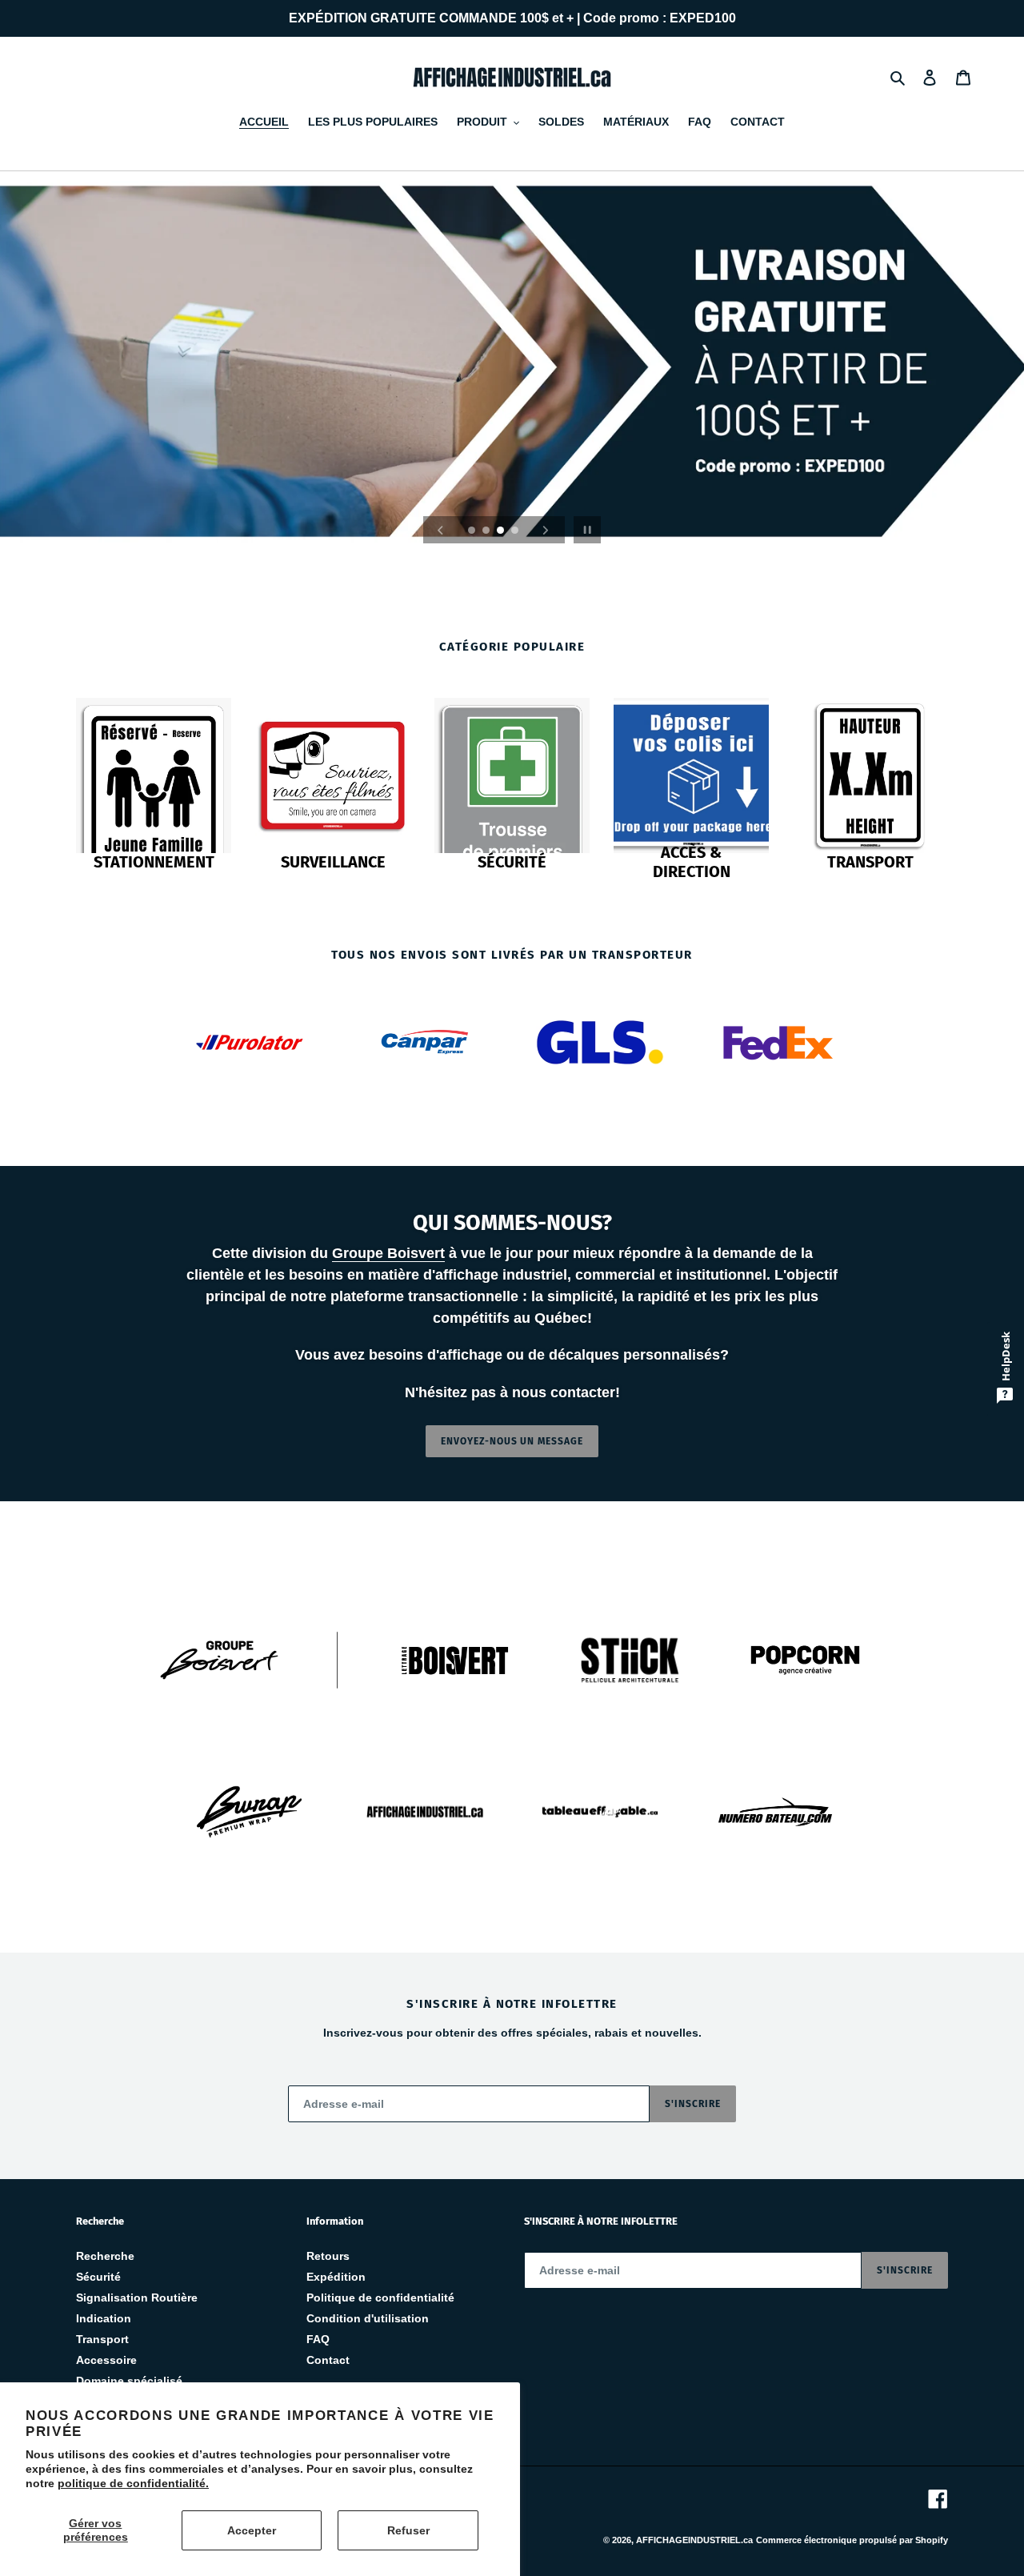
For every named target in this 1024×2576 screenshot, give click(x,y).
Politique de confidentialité (380, 2298)
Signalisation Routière (137, 2298)
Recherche (105, 2256)
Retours (328, 2256)
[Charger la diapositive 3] (502, 531)
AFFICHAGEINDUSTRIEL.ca (694, 2540)
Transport (102, 2339)
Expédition (336, 2277)
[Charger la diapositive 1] (473, 531)
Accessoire (106, 2360)
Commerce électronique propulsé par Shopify (852, 2540)
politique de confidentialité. (133, 2483)
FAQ (318, 2339)
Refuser (408, 2530)
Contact (328, 2360)
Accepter (252, 2530)
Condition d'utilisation (368, 2318)
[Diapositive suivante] (546, 530)
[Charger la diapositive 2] (487, 531)
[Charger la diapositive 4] (516, 531)
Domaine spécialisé (129, 2381)
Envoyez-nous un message (512, 1441)
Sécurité (98, 2277)
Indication (104, 2318)
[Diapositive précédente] (441, 530)
